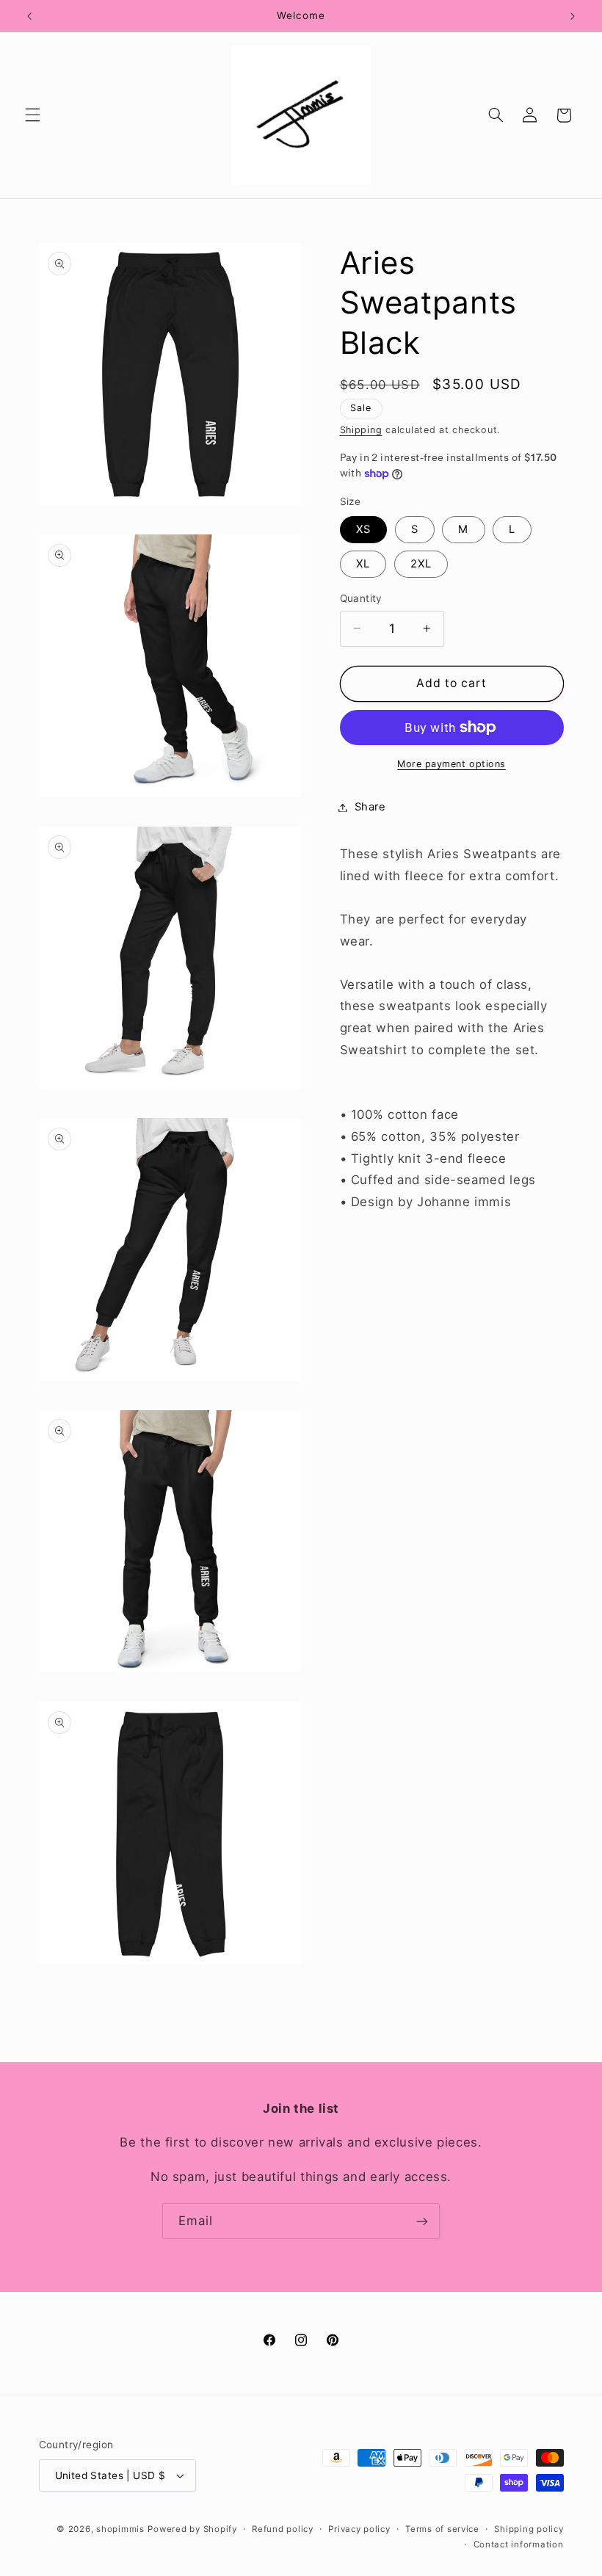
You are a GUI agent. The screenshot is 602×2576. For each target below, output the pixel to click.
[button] (32, 115)
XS (363, 529)
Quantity (361, 598)
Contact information (519, 2544)
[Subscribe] (422, 2221)
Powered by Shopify (192, 2529)
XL (363, 564)
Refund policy (283, 2529)
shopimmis (120, 2529)
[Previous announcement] (29, 16)
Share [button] (370, 807)
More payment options (451, 764)
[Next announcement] (573, 16)
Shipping (361, 430)
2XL (421, 564)
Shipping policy (529, 2529)
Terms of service (442, 2529)
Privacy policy (359, 2529)
